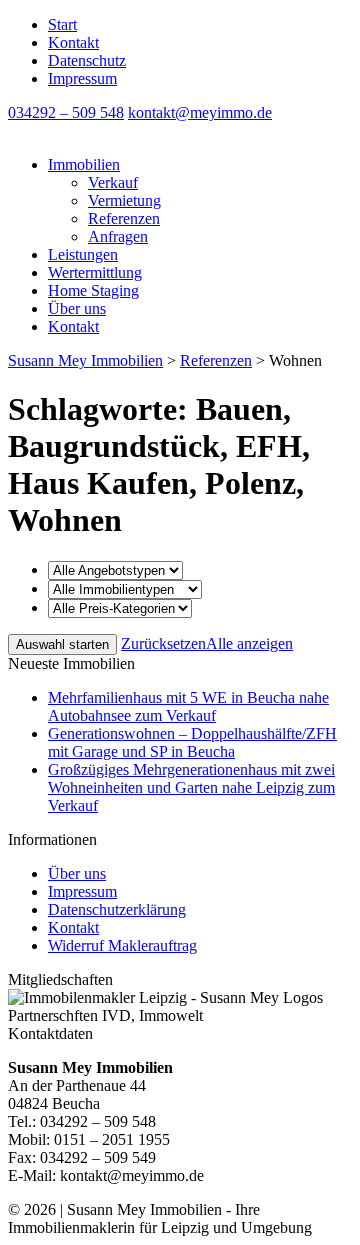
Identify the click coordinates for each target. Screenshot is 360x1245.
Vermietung (124, 200)
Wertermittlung (95, 272)
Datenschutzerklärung (117, 909)
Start (62, 24)
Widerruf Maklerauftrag (122, 945)
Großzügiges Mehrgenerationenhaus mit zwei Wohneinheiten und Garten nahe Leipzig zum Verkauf (191, 787)
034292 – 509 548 (66, 112)
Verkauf (113, 182)
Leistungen (83, 254)
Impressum (82, 78)
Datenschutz (87, 60)
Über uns (77, 308)
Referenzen (124, 218)
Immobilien (84, 164)
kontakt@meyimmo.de (200, 112)
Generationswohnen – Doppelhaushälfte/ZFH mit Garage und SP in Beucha (192, 742)
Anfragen (118, 236)
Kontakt (73, 42)
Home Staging (93, 290)
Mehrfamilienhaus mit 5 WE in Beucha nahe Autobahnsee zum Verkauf (188, 706)
